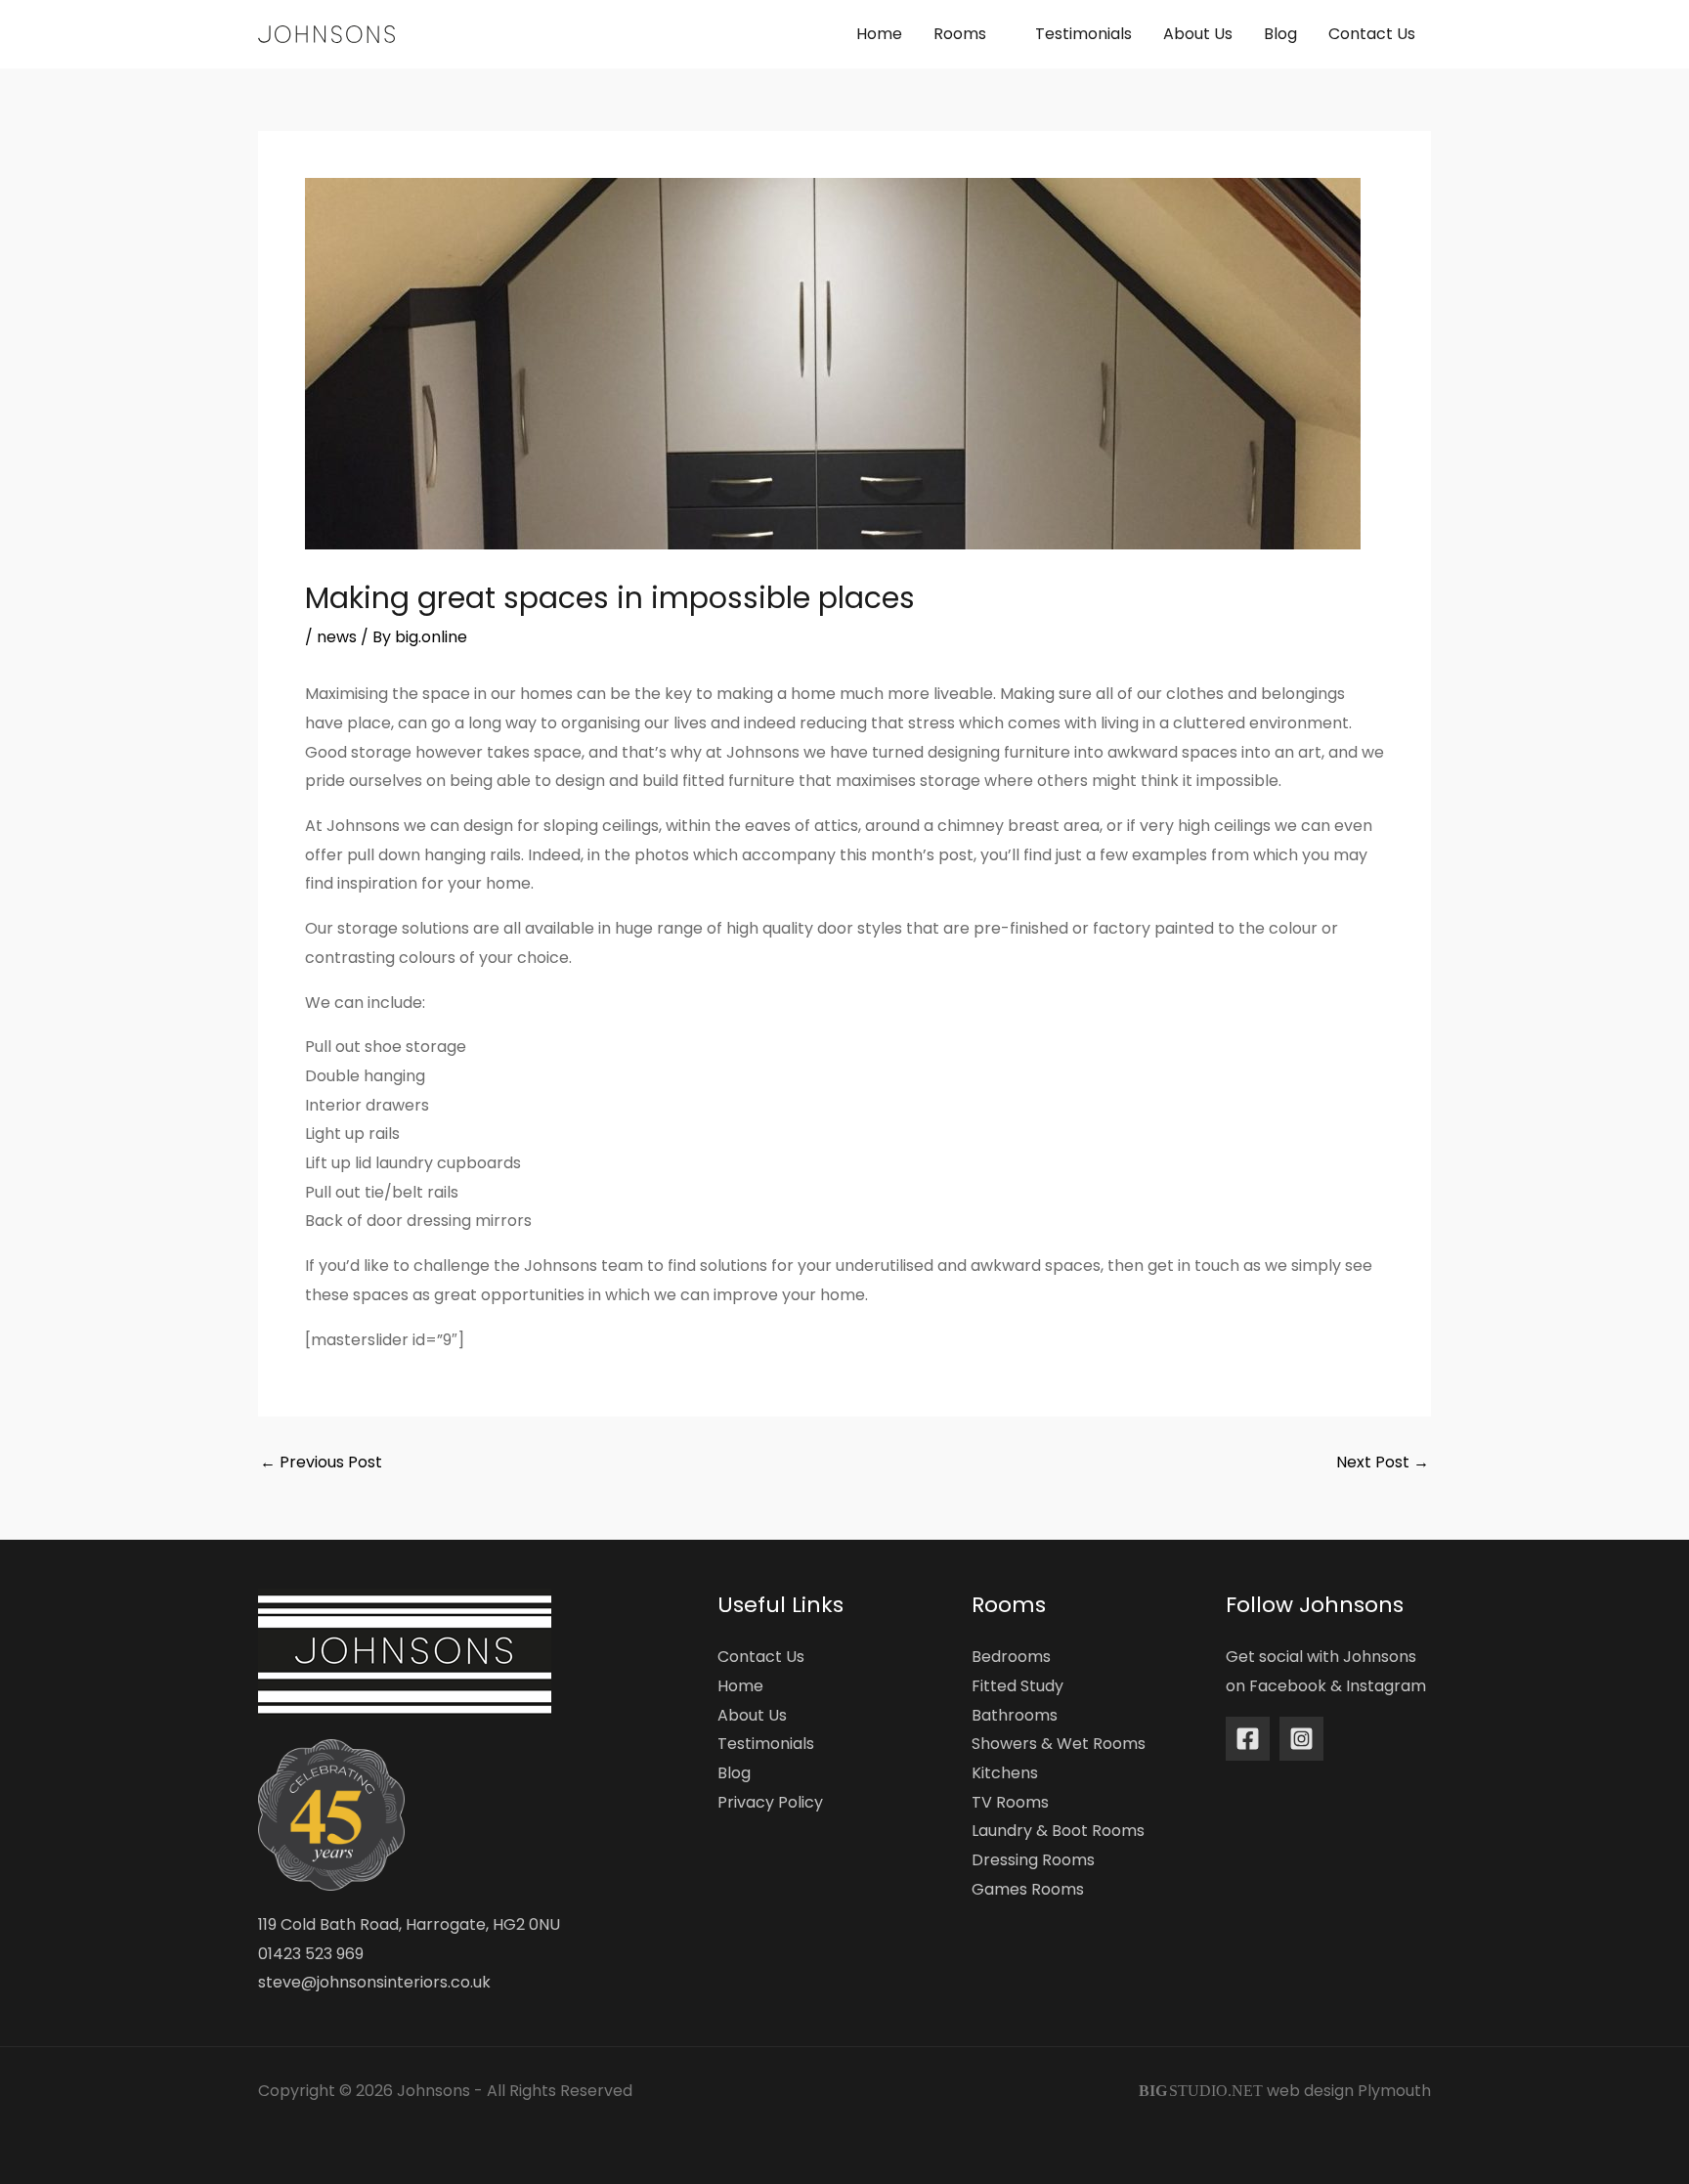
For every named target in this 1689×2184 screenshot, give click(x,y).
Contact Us (761, 1657)
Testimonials (766, 1744)
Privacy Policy (770, 1802)
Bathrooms (1015, 1715)
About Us (752, 1715)
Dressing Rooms (1033, 1860)
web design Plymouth (1349, 2091)
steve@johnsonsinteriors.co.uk (374, 1982)
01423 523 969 (311, 1954)
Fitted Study (1018, 1686)
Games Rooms (1028, 1889)
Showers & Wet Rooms (1059, 1744)
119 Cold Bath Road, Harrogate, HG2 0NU (409, 1924)
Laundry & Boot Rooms (1058, 1831)
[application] (995, 34)
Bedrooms (1011, 1657)
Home (740, 1686)
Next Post (1383, 1463)
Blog (734, 1773)
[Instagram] (1301, 1739)
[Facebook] (1248, 1739)
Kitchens (1005, 1773)
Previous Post (321, 1463)
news (337, 637)
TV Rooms (1010, 1802)
